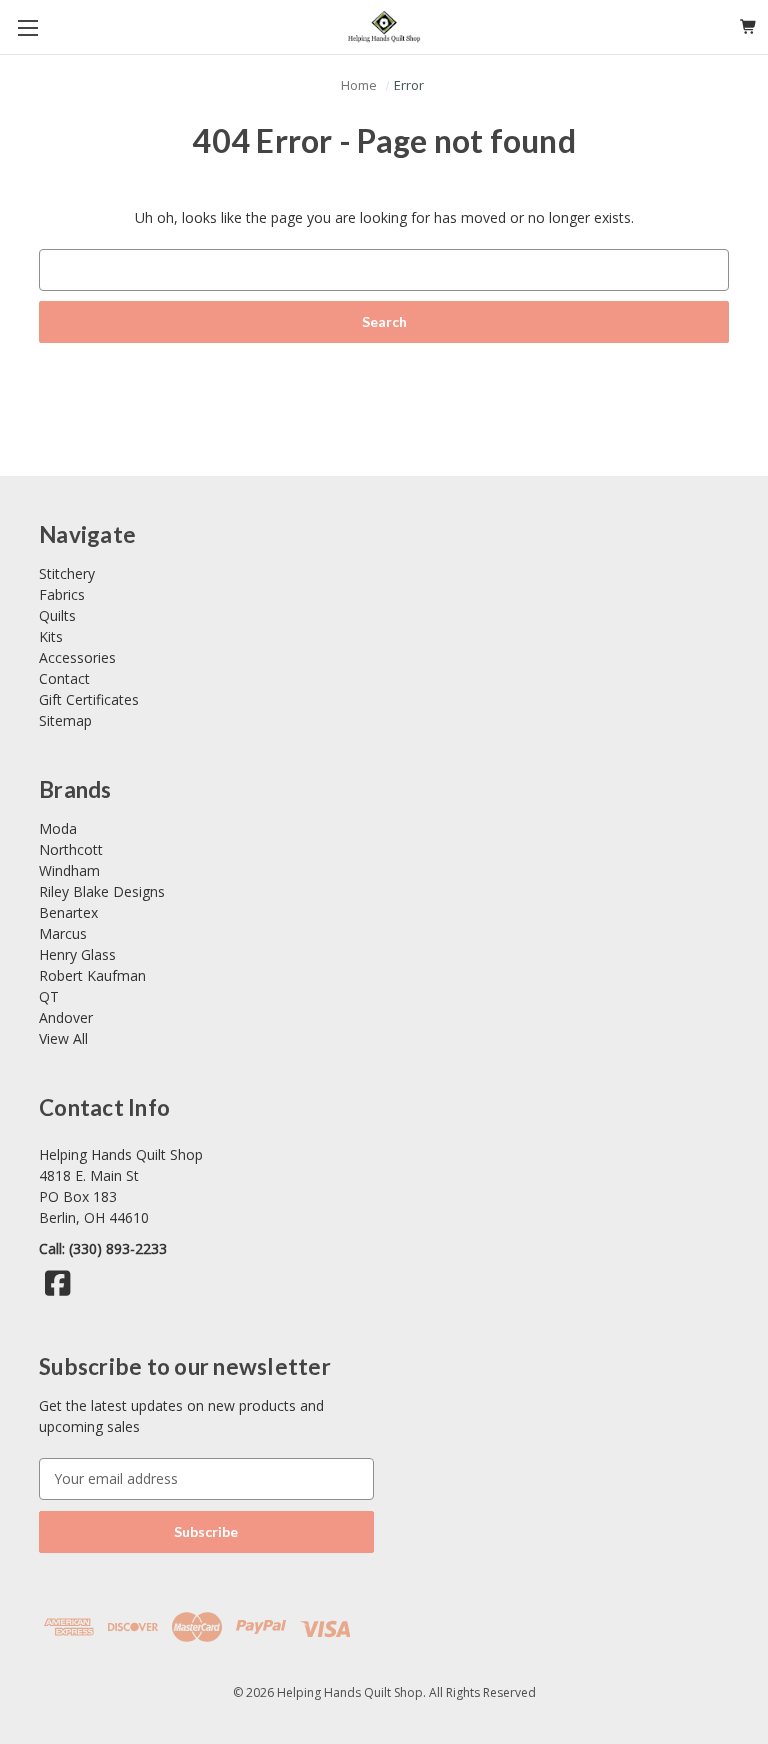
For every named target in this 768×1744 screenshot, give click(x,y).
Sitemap (65, 720)
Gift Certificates (89, 699)
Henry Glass (77, 954)
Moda (58, 828)
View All (63, 1038)
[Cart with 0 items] (748, 26)
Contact (64, 678)
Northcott (71, 849)
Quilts (57, 615)
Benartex (68, 912)
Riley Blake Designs (102, 891)
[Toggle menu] (27, 27)
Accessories (77, 657)
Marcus (63, 933)
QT (49, 996)
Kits (51, 636)
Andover (66, 1017)
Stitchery (67, 573)
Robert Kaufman (92, 975)
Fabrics (62, 594)
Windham (69, 870)
